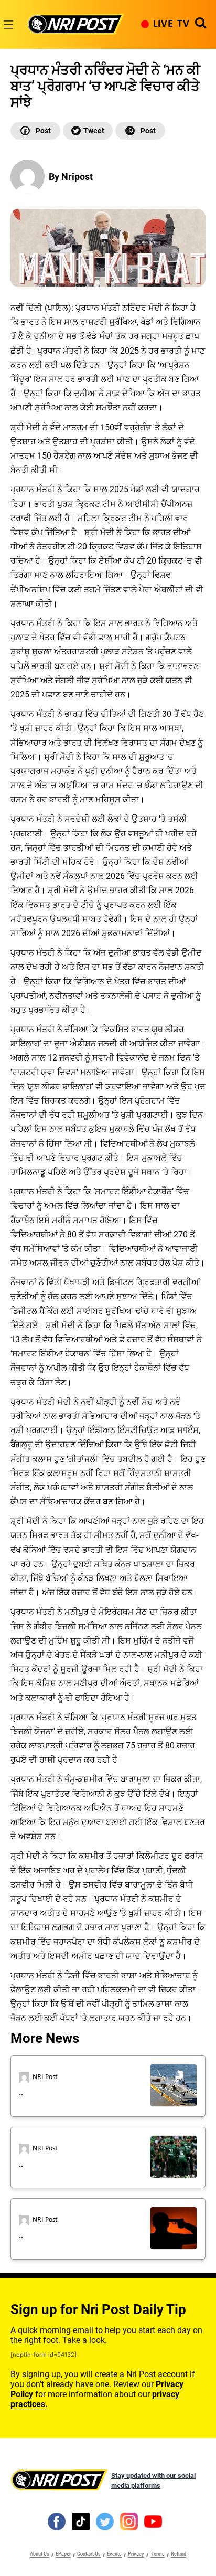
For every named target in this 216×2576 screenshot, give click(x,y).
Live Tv (171, 24)
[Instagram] (129, 2521)
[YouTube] (153, 2521)
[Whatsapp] (140, 131)
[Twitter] (88, 131)
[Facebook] (35, 131)
